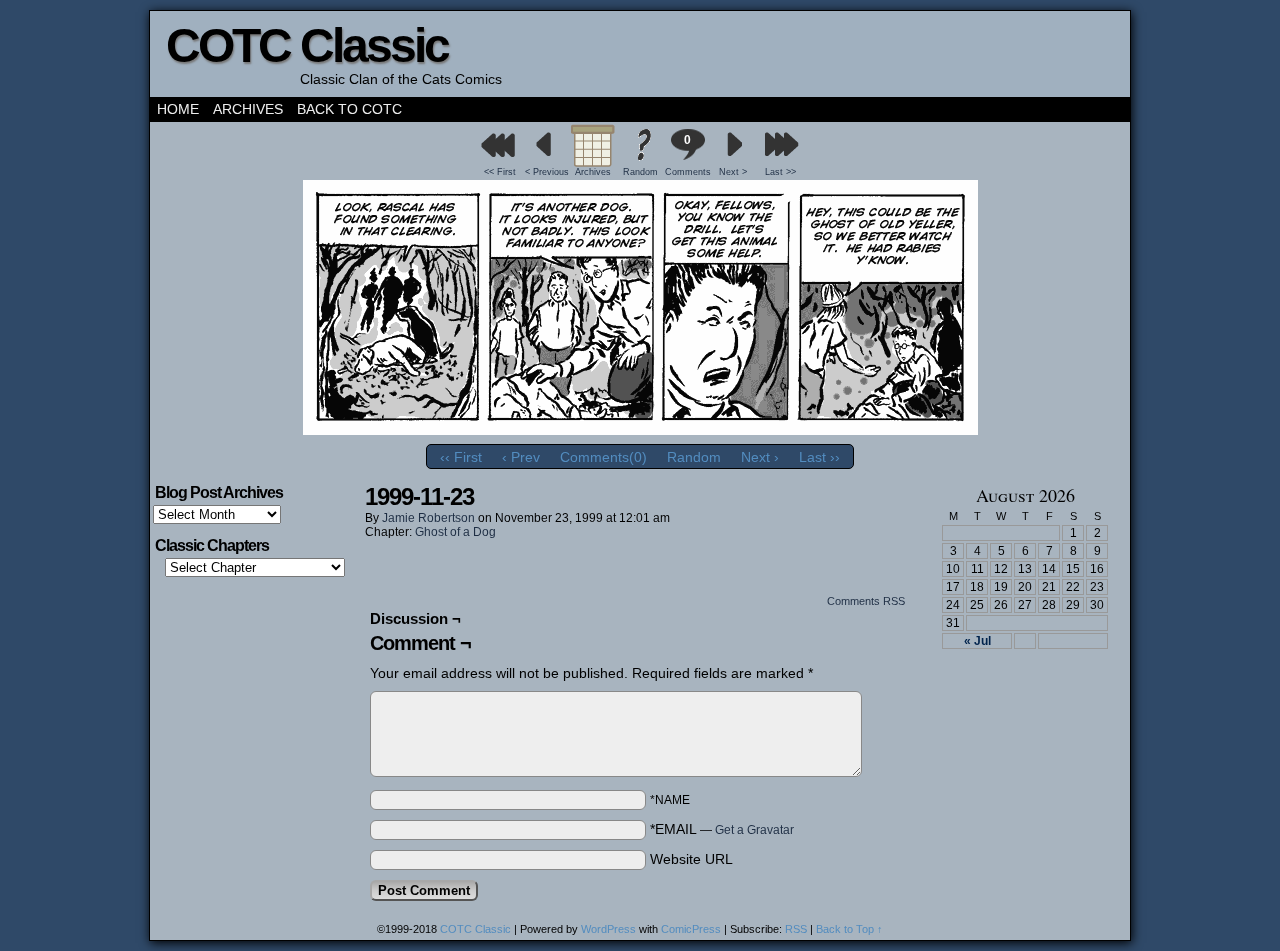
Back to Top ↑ (849, 929)
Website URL (691, 859)
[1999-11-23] (640, 430)
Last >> (780, 172)
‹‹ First (461, 457)
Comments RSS (866, 601)
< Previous (547, 172)
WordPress (608, 929)
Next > (733, 172)
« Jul (977, 641)
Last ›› (819, 457)
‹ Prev (521, 457)
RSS (796, 929)
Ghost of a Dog (455, 532)
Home (178, 109)
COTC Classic (307, 45)
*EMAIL (722, 829)
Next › (760, 457)
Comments (687, 155)
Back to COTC (349, 109)
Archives (248, 109)
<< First (500, 172)
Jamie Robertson (428, 518)
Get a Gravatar (754, 830)
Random (640, 172)
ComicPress (691, 929)
